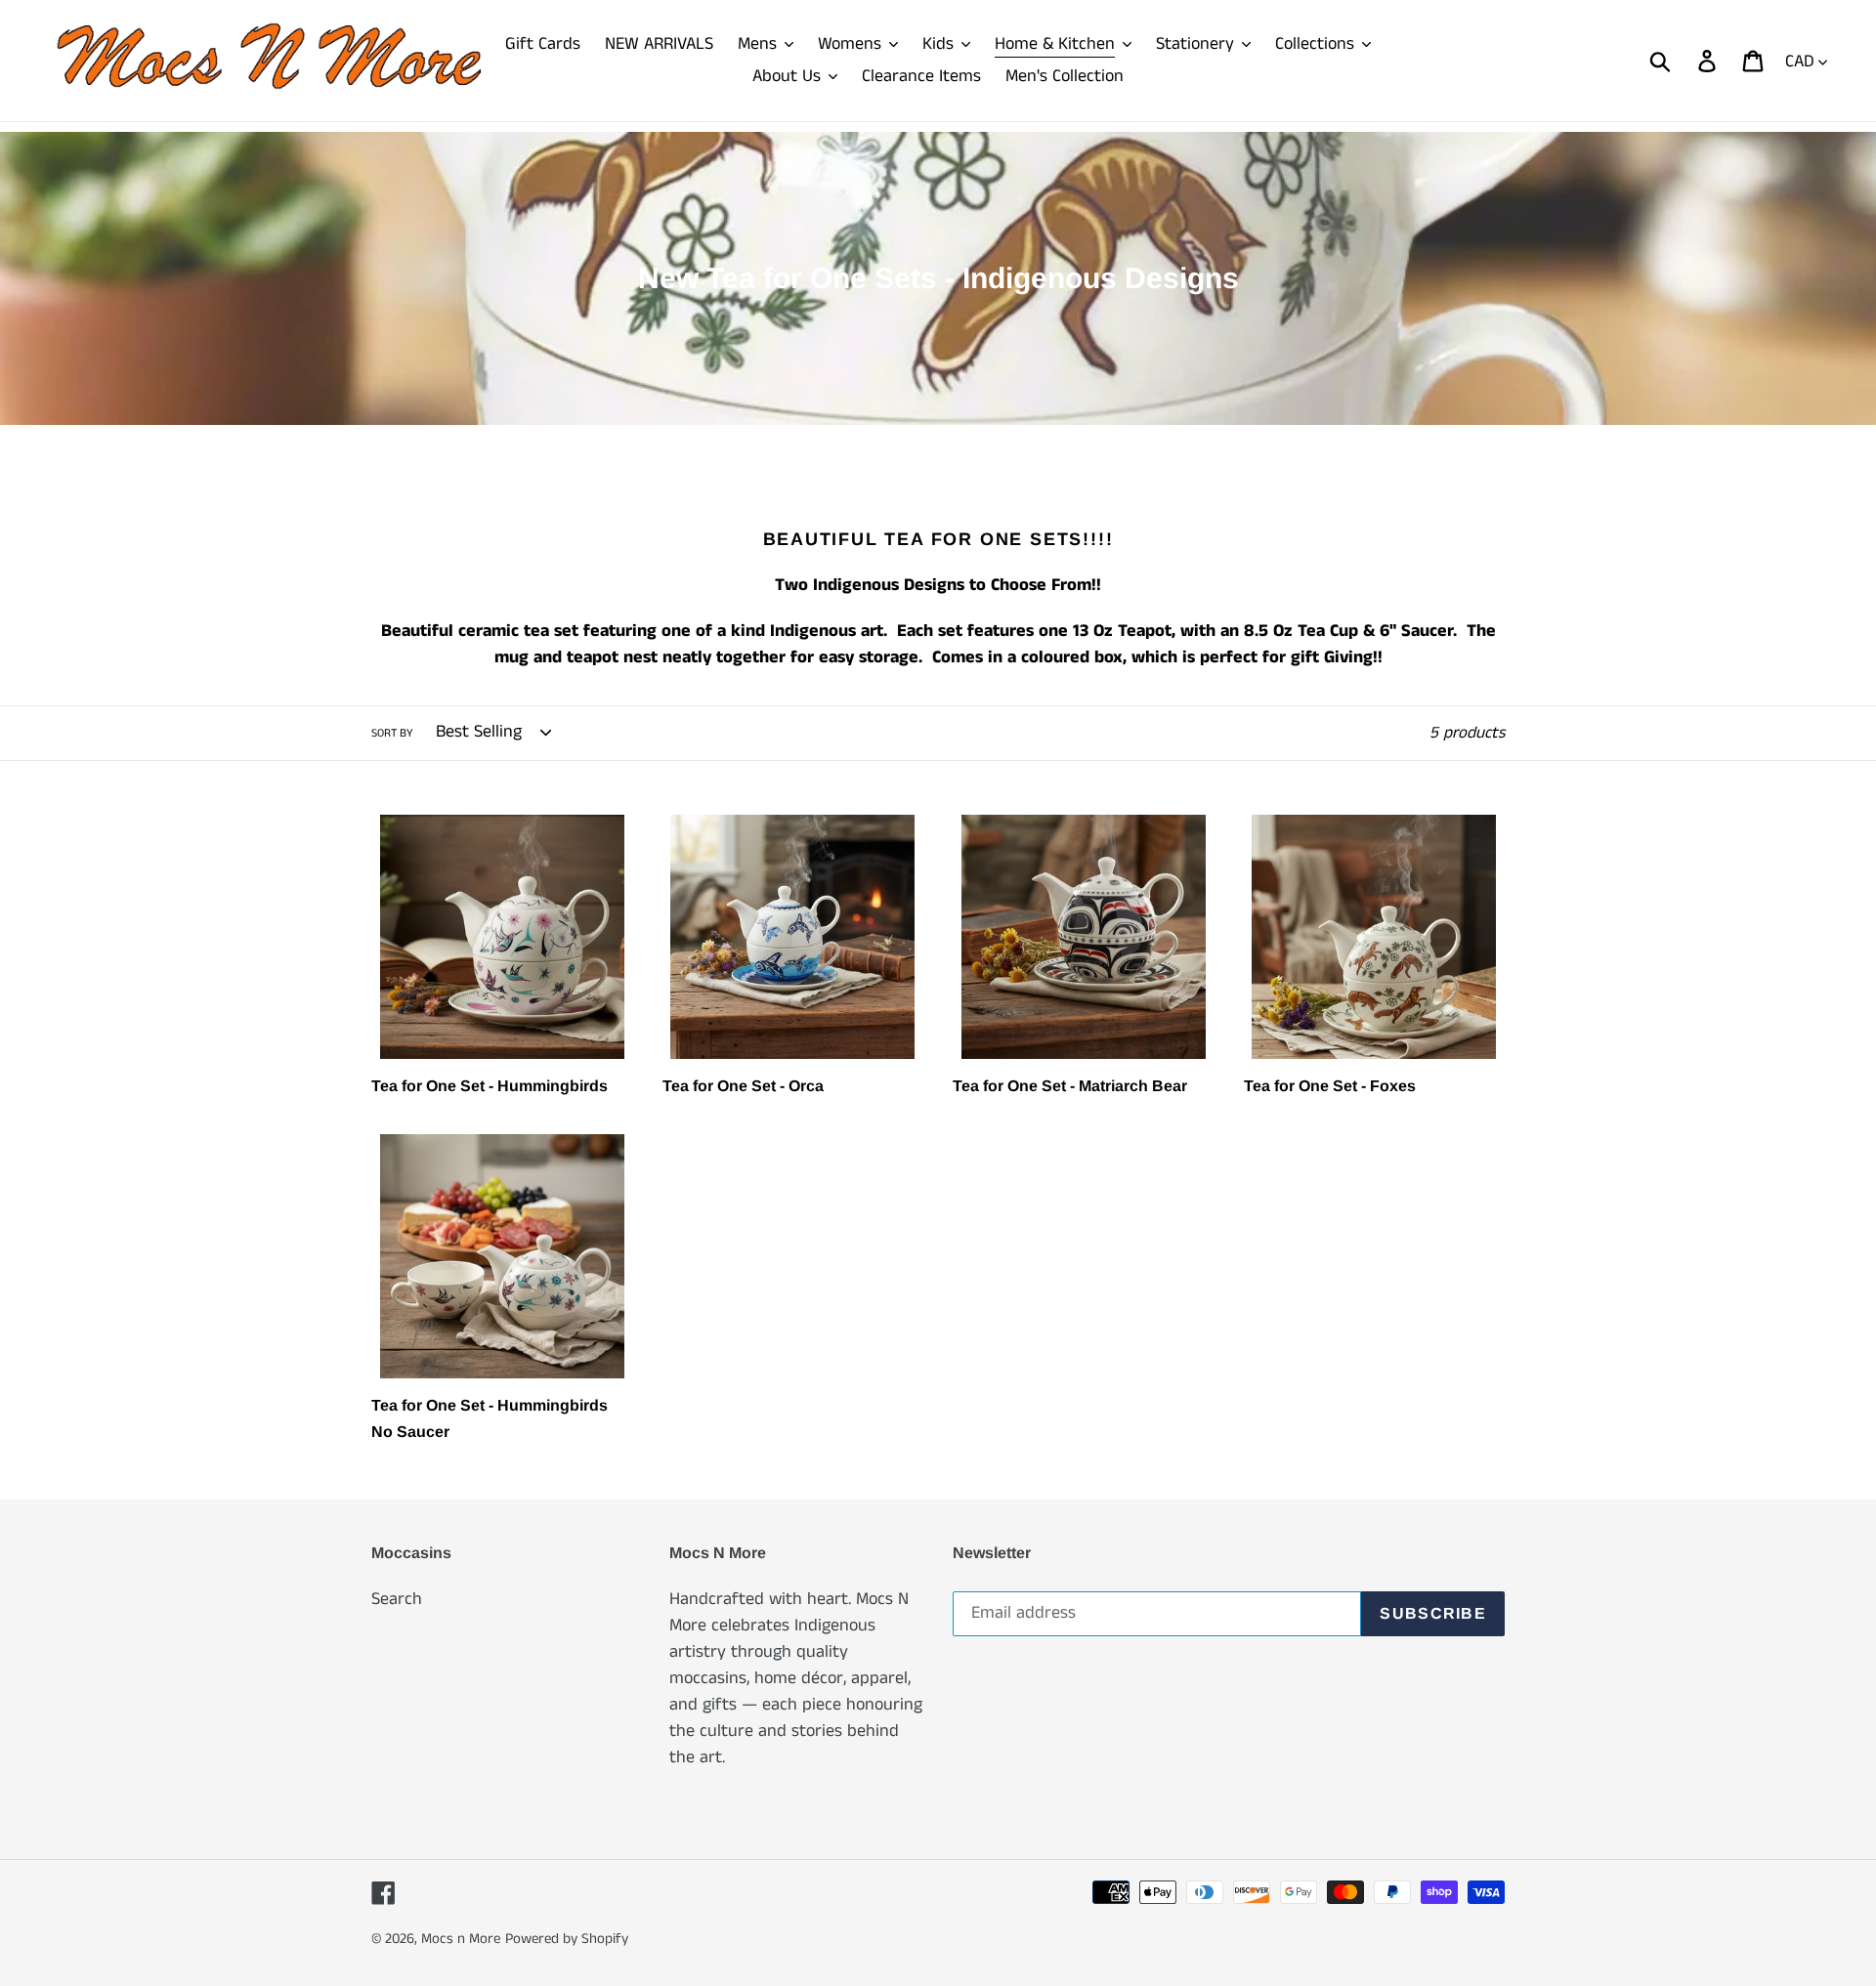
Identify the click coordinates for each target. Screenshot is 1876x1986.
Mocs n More (461, 1939)
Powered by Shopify (567, 1939)
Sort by (392, 733)
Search (397, 1599)
